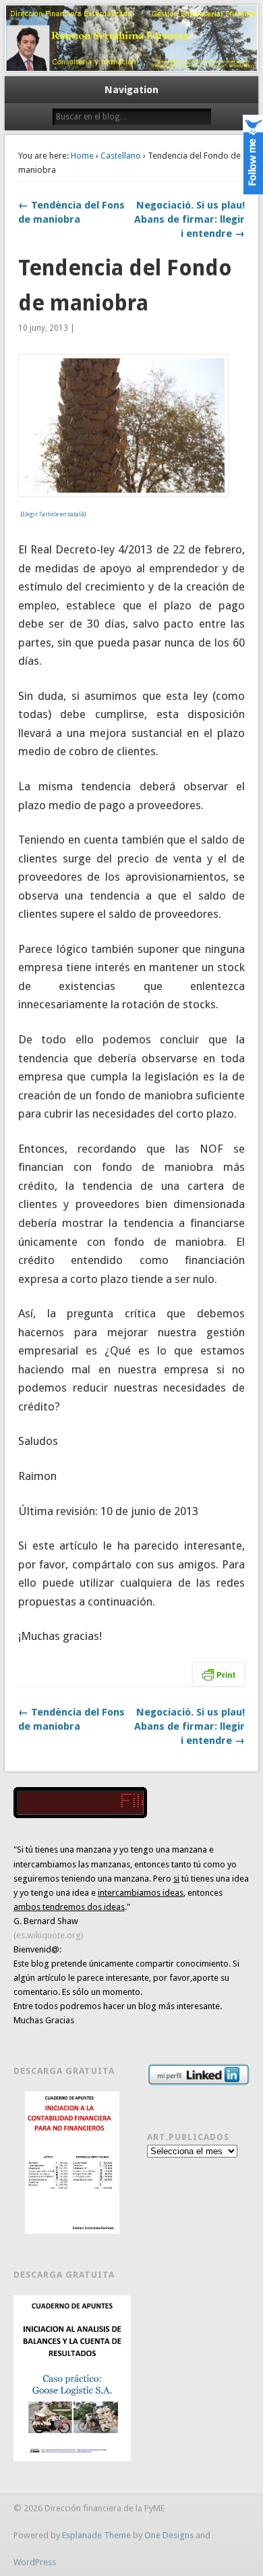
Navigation (131, 90)
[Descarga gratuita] (72, 2163)
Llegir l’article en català (53, 515)
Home (82, 156)
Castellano (121, 156)
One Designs (169, 2535)
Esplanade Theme (96, 2535)
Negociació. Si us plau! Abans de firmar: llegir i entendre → (189, 219)
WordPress (35, 2562)
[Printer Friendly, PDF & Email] (218, 1674)
